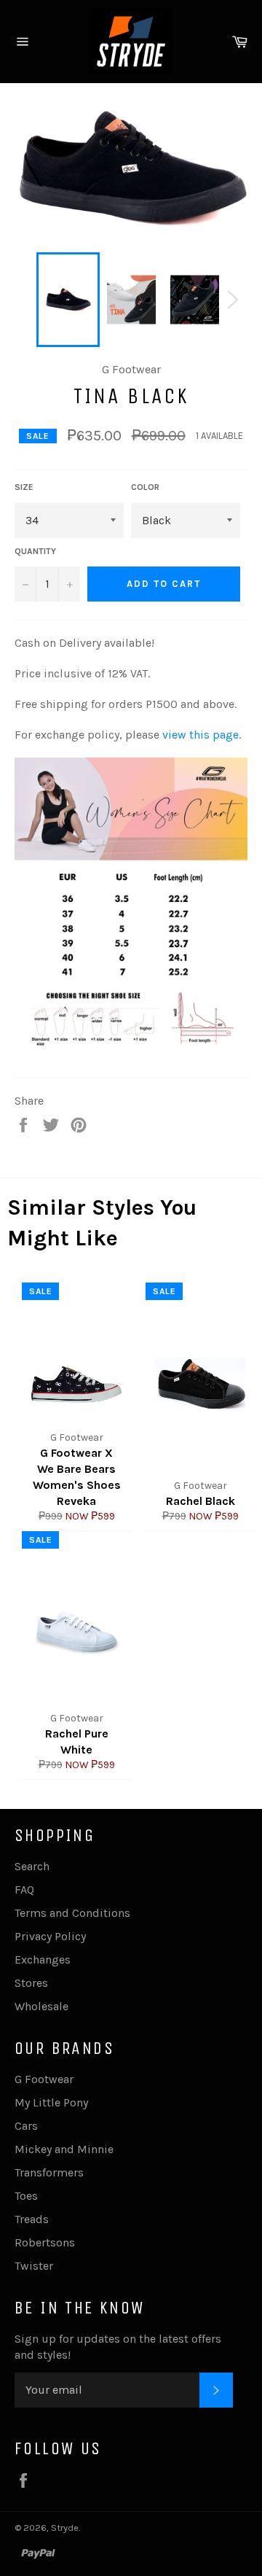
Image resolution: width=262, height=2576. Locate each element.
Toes (26, 2196)
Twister (34, 2266)
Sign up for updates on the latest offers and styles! (118, 2347)
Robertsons (45, 2242)
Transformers (49, 2172)
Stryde (65, 2528)
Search (32, 1866)
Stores (31, 1983)
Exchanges (43, 1960)
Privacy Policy (50, 1936)
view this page (201, 735)
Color (145, 487)
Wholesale (41, 2006)
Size (24, 487)
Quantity (35, 551)
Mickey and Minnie (64, 2149)
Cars (26, 2126)
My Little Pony (51, 2102)
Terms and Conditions (72, 1913)
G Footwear (44, 2079)
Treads (32, 2219)
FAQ (24, 1890)
